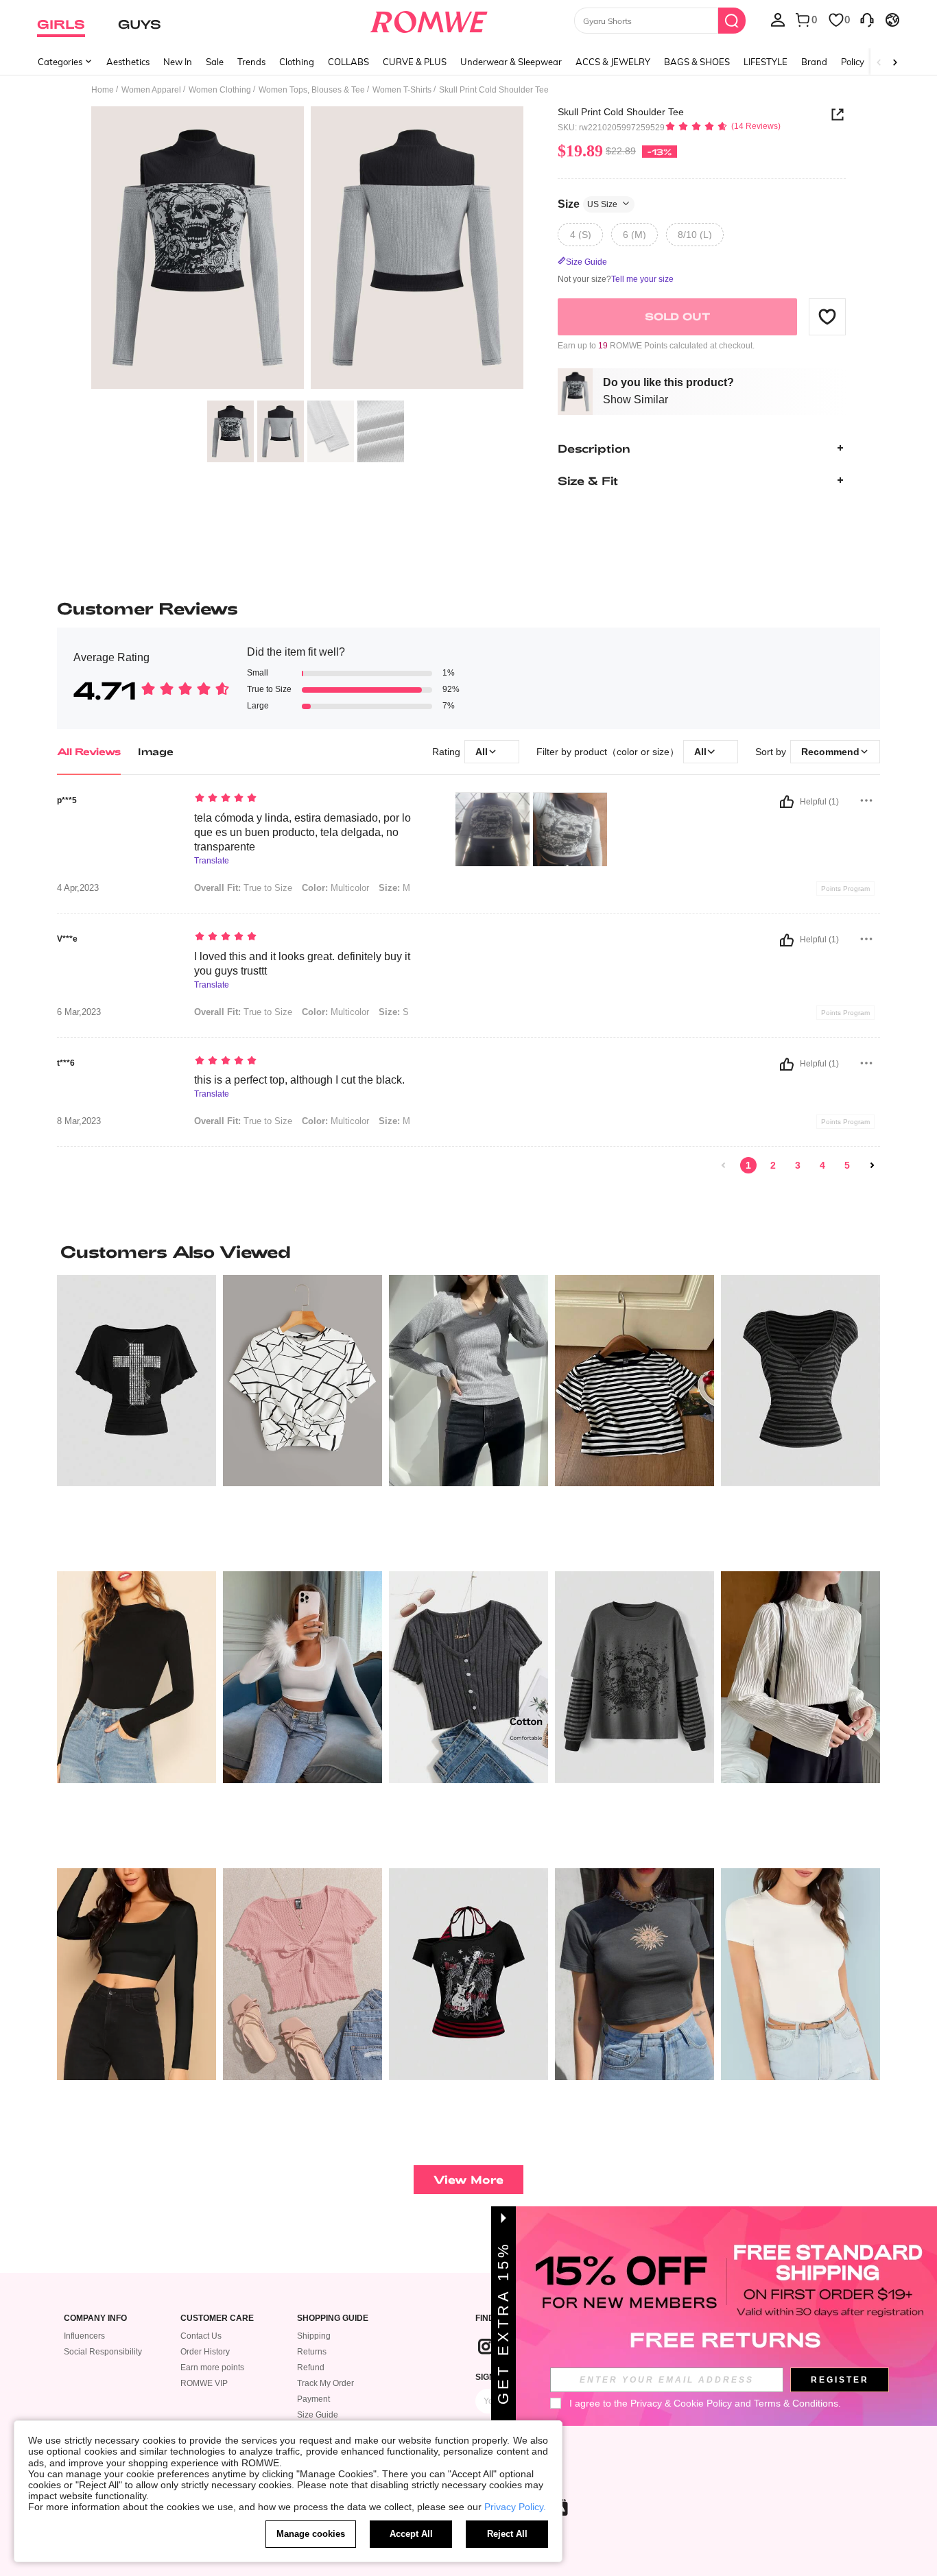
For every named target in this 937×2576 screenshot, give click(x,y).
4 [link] (822, 1165)
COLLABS (348, 62)
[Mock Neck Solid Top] (137, 1677)
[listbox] (778, 19)
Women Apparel (151, 90)
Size (588, 203)
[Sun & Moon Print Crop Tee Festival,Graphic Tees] (634, 1974)
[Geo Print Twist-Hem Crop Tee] (303, 1381)
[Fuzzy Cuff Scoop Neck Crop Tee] (303, 1677)
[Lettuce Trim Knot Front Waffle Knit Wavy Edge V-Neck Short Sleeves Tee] (303, 1974)
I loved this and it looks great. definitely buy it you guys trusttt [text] (302, 964)
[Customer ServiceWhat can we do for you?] (867, 19)
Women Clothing (220, 90)
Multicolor (335, 888)
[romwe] (429, 19)
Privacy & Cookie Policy (681, 2403)
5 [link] (847, 1165)
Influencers (84, 2336)
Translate (212, 861)
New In (178, 62)
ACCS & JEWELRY (613, 62)
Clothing (297, 62)
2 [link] (773, 1165)
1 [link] (748, 1165)
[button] (827, 316)
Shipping (314, 2336)
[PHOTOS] (307, 250)
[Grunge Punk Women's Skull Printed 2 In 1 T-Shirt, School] (634, 1677)
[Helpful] (787, 802)
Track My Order (325, 2383)
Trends (251, 62)
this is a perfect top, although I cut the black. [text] (299, 1080)
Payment (313, 2399)
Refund (311, 2368)
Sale (215, 62)
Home (103, 90)
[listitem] (137, 1418)
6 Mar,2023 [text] (79, 1012)
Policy (853, 62)
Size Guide (318, 2415)
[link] (724, 1165)
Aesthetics (128, 62)
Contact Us (201, 2336)
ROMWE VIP (204, 2383)
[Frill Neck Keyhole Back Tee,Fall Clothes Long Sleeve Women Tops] (800, 1677)
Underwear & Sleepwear (511, 62)
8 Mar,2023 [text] (79, 1121)
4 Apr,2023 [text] (78, 888)
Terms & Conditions (796, 2403)
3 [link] (798, 1165)
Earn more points (212, 2368)
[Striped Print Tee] (634, 1381)
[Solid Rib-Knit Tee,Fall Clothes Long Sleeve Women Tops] (468, 1381)
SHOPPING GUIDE (333, 2318)
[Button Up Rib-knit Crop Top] (468, 1677)
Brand (814, 62)
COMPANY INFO (95, 2318)
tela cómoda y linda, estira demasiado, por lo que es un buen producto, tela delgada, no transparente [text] (303, 832)
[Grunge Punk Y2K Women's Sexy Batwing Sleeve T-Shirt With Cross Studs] (137, 1381)
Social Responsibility (103, 2352)
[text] (311, 799)
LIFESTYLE (766, 62)
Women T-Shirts (402, 90)
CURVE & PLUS (415, 62)
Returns (312, 2352)
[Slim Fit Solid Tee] (800, 1974)
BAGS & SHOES (697, 62)
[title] (468, 1252)
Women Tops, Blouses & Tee (312, 90)
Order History (205, 2352)
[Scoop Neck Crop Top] (137, 1974)
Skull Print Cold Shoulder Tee (621, 112)
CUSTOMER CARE (217, 2318)
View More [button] (468, 2179)
